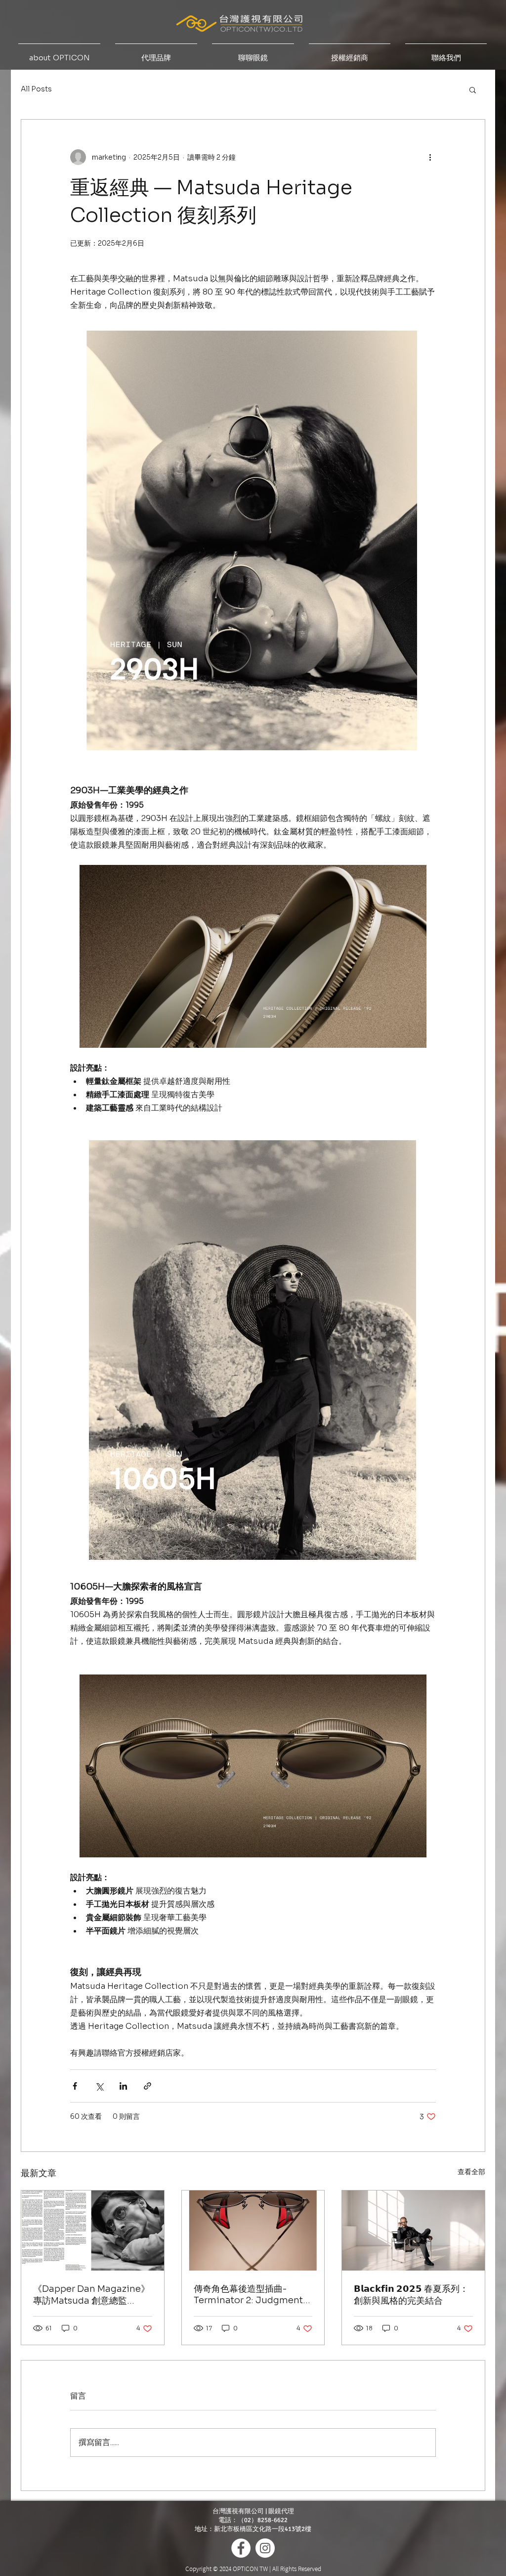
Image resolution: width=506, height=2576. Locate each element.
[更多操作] (430, 157)
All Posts (36, 89)
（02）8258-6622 (263, 2520)
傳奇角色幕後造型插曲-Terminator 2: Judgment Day (248, 2295)
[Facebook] (241, 2548)
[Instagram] (265, 2548)
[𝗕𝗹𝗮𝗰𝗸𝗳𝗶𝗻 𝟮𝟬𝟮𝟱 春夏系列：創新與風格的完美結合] (413, 2231)
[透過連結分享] (148, 2086)
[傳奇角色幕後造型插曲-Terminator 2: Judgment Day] (253, 2231)
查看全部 (471, 2172)
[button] (473, 89)
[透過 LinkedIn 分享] (123, 2086)
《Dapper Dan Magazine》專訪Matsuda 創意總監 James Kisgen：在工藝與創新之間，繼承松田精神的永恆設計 (91, 2295)
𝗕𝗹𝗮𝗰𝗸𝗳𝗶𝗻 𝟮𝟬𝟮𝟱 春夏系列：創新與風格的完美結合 (411, 2295)
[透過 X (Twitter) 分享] (99, 2086)
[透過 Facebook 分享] (75, 2086)
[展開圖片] (162, 956)
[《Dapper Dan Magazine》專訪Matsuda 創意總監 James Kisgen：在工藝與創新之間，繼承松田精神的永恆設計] (93, 2231)
